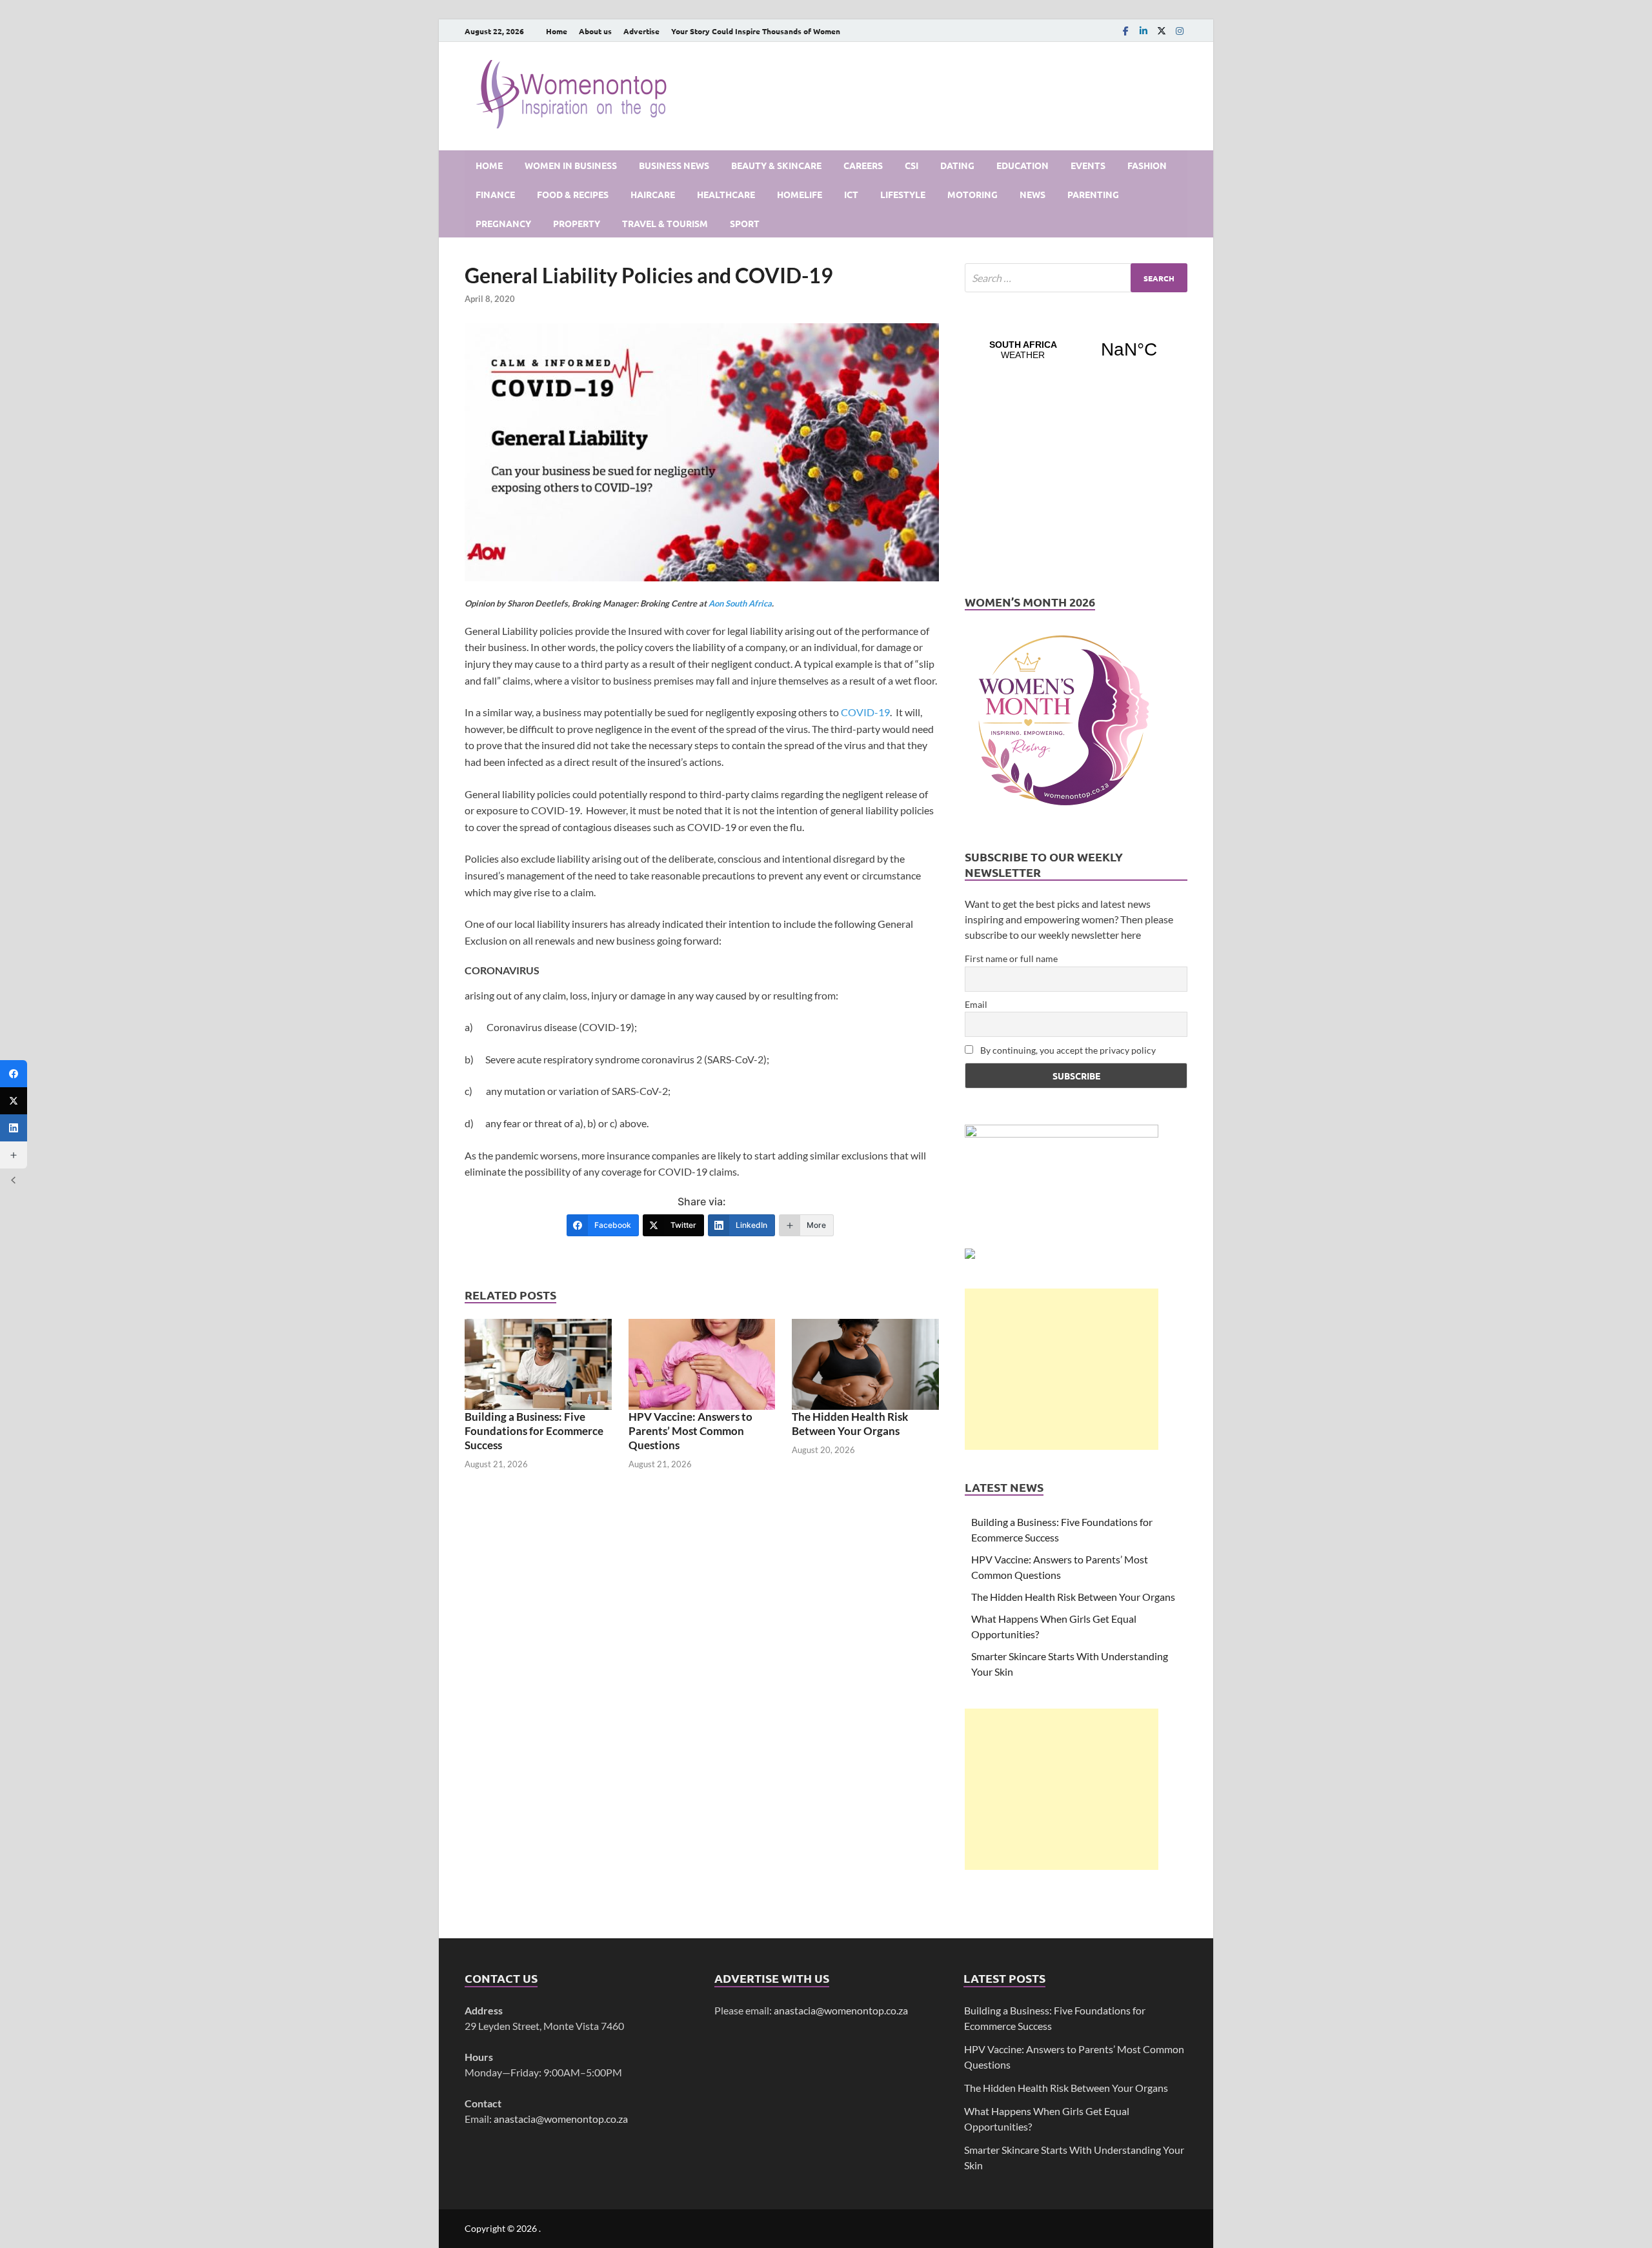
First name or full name (1011, 958)
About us (595, 31)
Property (577, 223)
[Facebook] (1125, 31)
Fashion (1147, 165)
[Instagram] (1180, 31)
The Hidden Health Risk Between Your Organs (850, 1424)
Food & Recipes (573, 194)
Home (557, 31)
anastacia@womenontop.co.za (561, 2119)
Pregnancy (503, 223)
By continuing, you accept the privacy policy (1067, 1050)
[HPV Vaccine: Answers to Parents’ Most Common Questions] (702, 1364)
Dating (957, 165)
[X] (1162, 31)
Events (1088, 165)
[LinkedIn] (1143, 31)
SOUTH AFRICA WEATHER (1076, 350)
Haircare (653, 194)
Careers (863, 165)
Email (976, 1004)
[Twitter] (14, 1101)
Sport (745, 223)
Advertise (641, 31)
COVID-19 (865, 712)
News (1032, 194)
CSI (912, 165)
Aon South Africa (740, 603)
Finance (495, 194)
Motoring (972, 194)
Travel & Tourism (665, 223)
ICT (851, 194)
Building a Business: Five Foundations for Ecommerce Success (534, 1431)
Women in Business (571, 165)
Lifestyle (903, 194)
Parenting (1093, 194)
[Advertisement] (1062, 1369)
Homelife (800, 194)
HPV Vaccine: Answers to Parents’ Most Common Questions (690, 1431)
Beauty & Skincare (776, 165)
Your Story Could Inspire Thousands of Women (756, 31)
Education (1022, 165)
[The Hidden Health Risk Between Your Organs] (865, 1364)
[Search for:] (1076, 278)
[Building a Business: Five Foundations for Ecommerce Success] (538, 1364)
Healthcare (726, 194)
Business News (674, 165)
